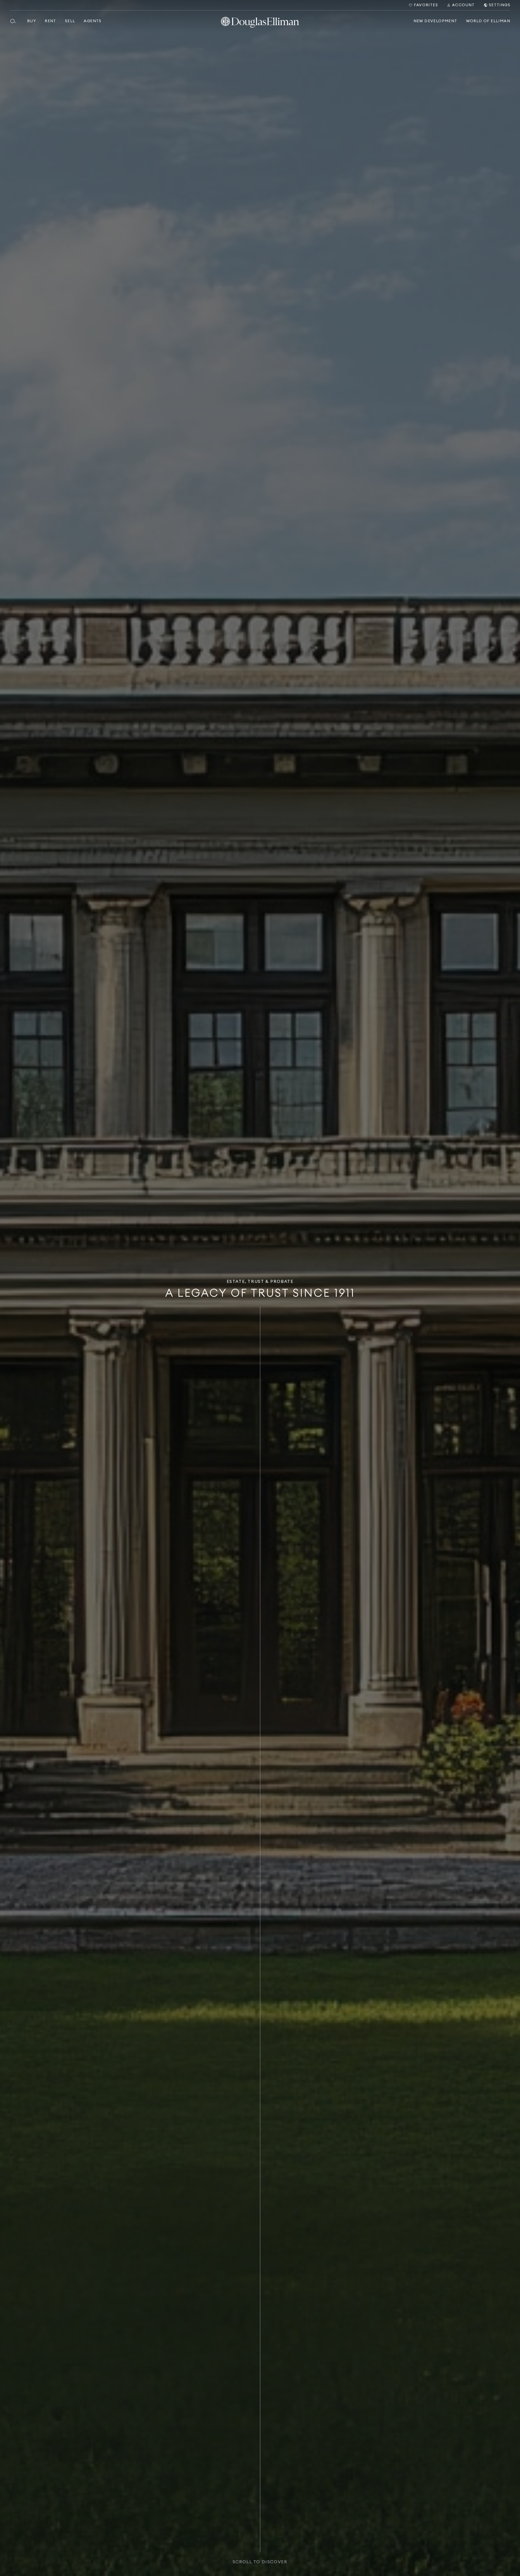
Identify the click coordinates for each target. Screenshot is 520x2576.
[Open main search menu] (15, 21)
